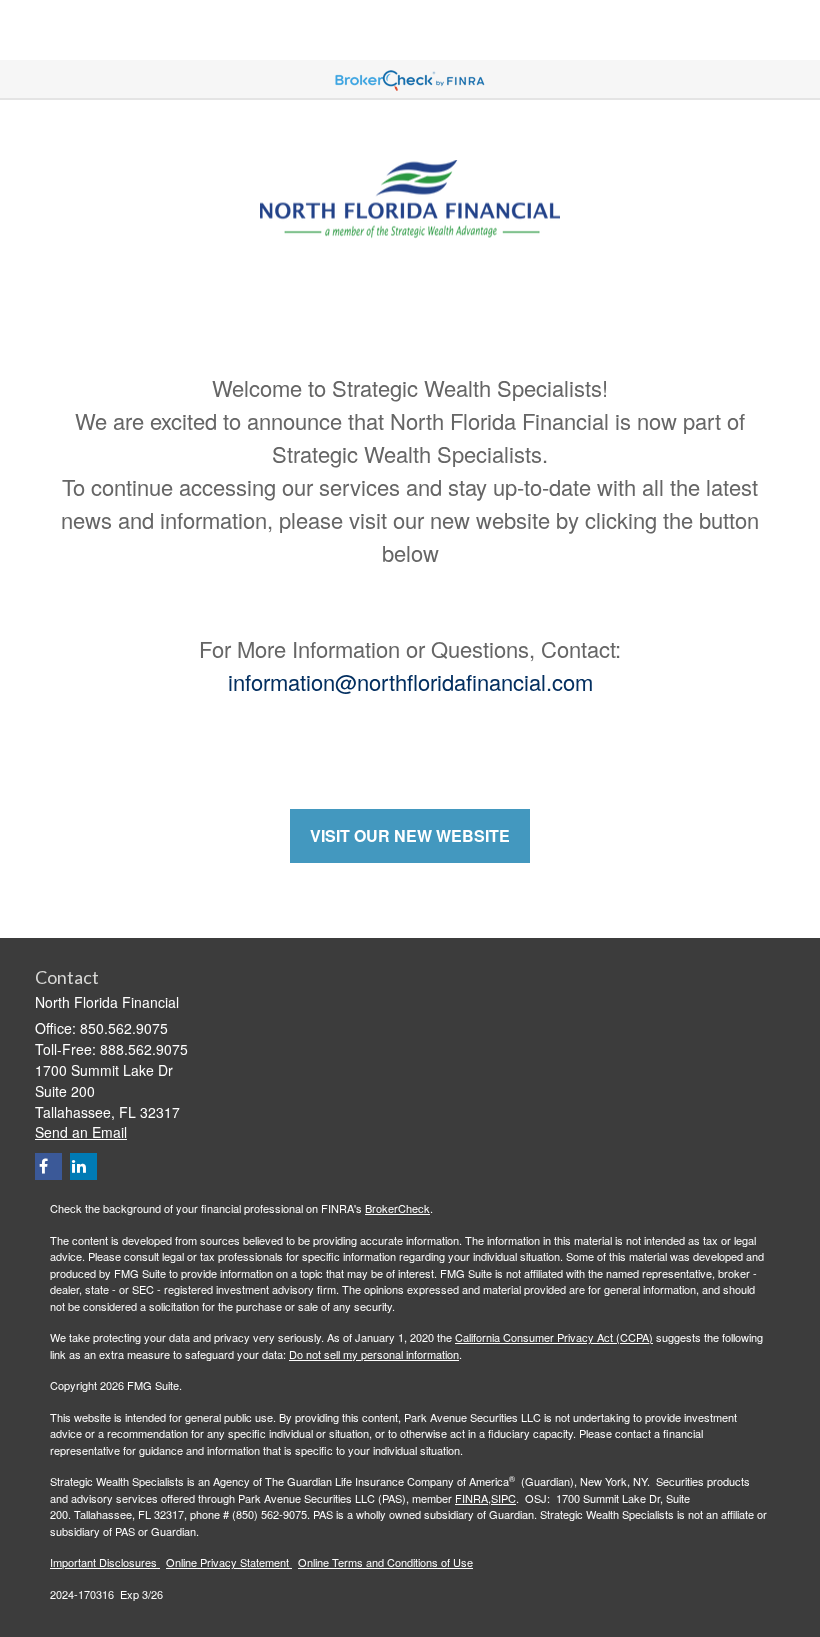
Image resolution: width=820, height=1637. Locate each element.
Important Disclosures (105, 1562)
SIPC (503, 1498)
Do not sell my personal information (374, 1354)
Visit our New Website (410, 835)
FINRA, (473, 1498)
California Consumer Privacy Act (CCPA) (554, 1337)
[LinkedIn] (83, 1166)
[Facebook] (48, 1166)
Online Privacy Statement (229, 1562)
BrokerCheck (397, 1208)
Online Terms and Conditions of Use (385, 1562)
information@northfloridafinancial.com (410, 681)
